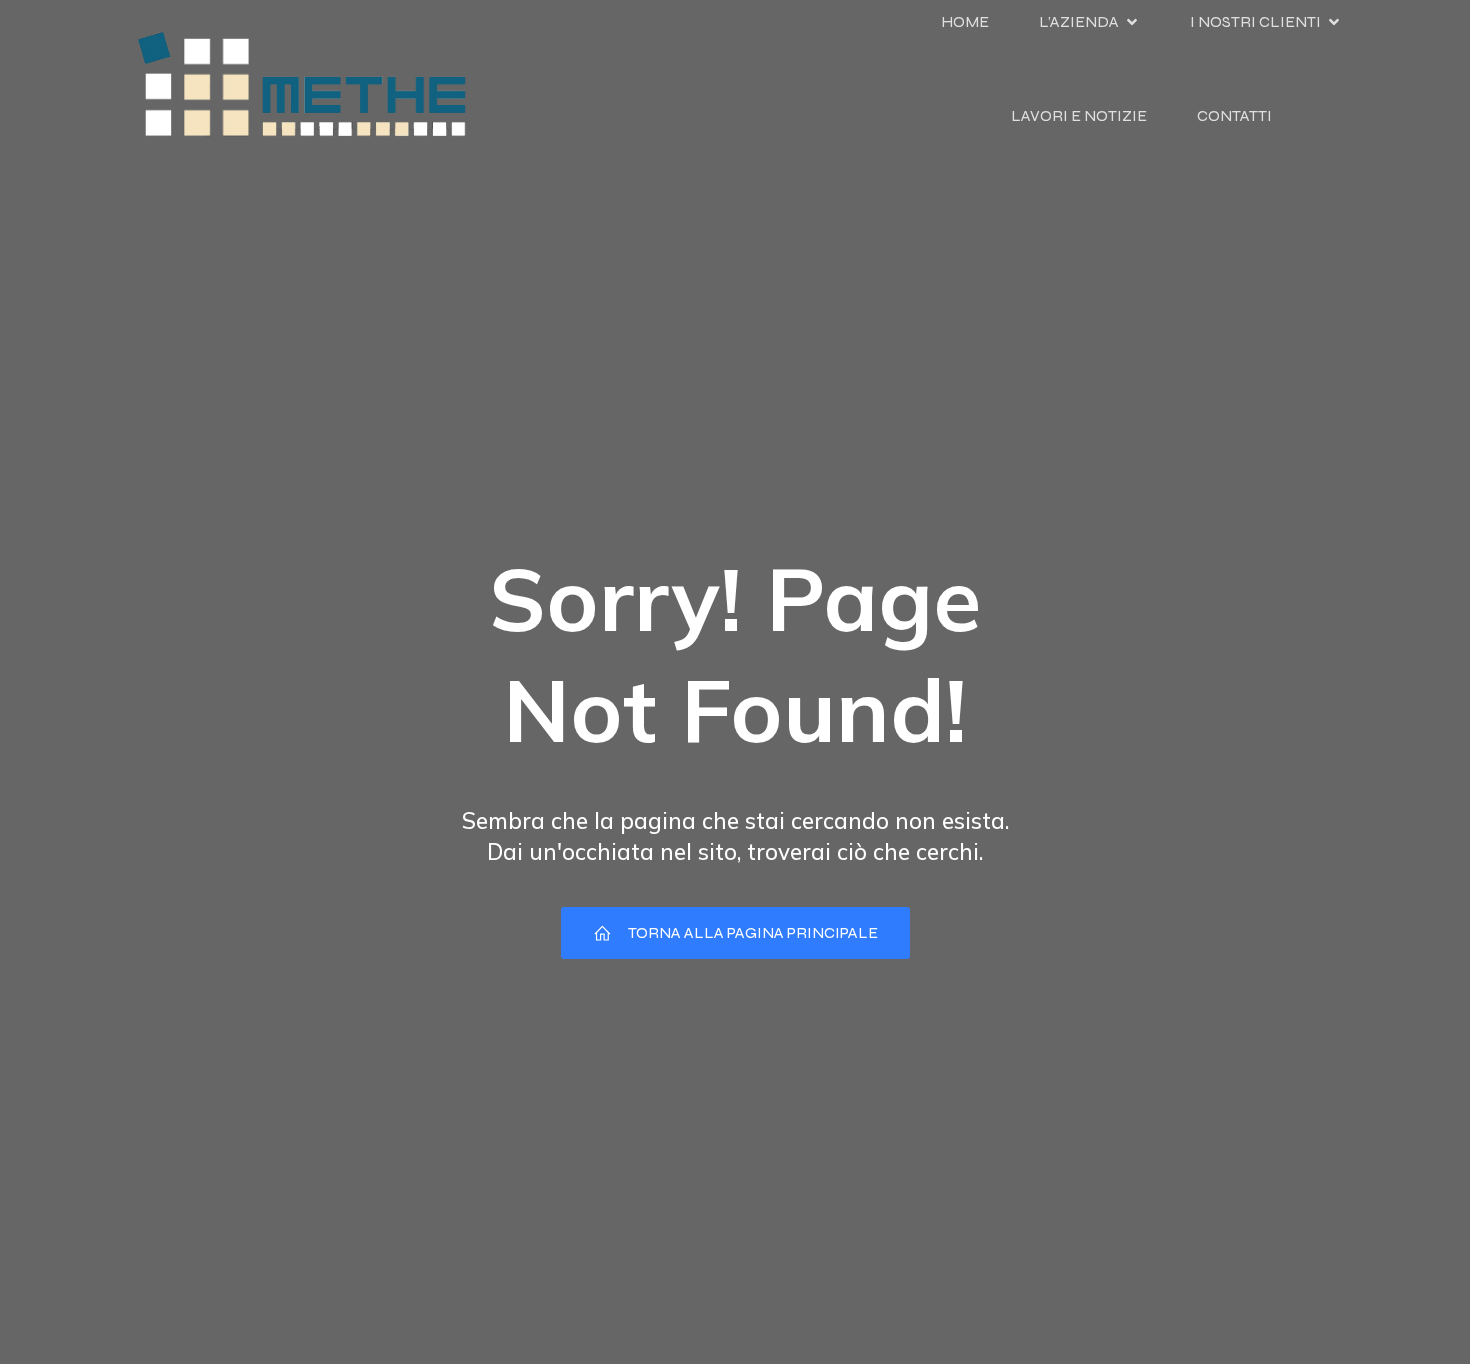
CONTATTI (1234, 115)
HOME (965, 21)
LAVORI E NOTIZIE (1079, 115)
